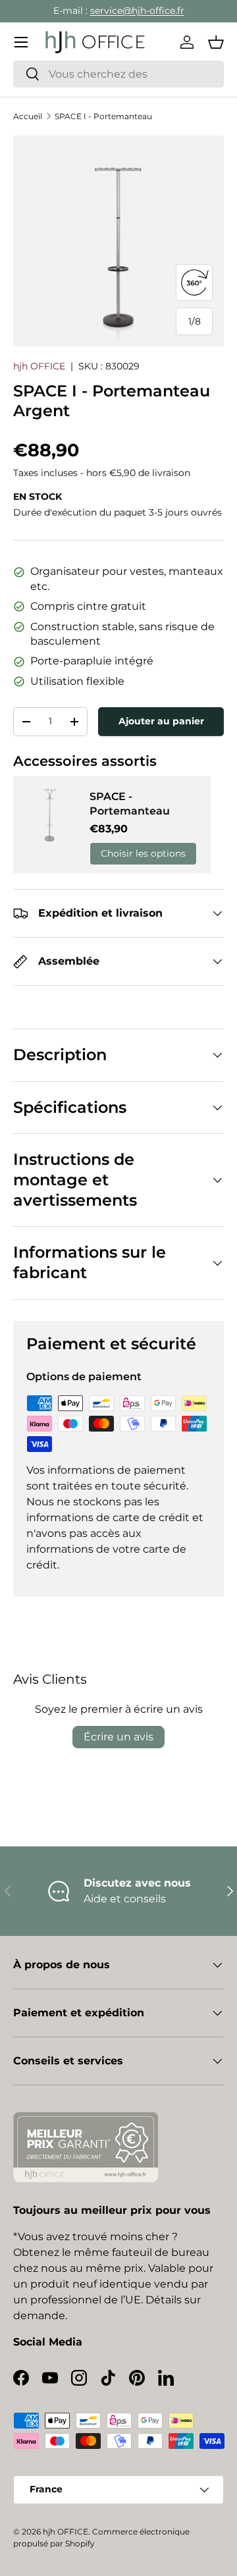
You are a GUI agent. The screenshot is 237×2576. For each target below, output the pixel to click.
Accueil (28, 116)
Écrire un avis (118, 1737)
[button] (216, 42)
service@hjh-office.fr (137, 11)
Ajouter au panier (161, 721)
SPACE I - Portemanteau (103, 116)
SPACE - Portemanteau (130, 804)
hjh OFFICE (39, 366)
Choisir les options (143, 853)
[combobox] (118, 74)
